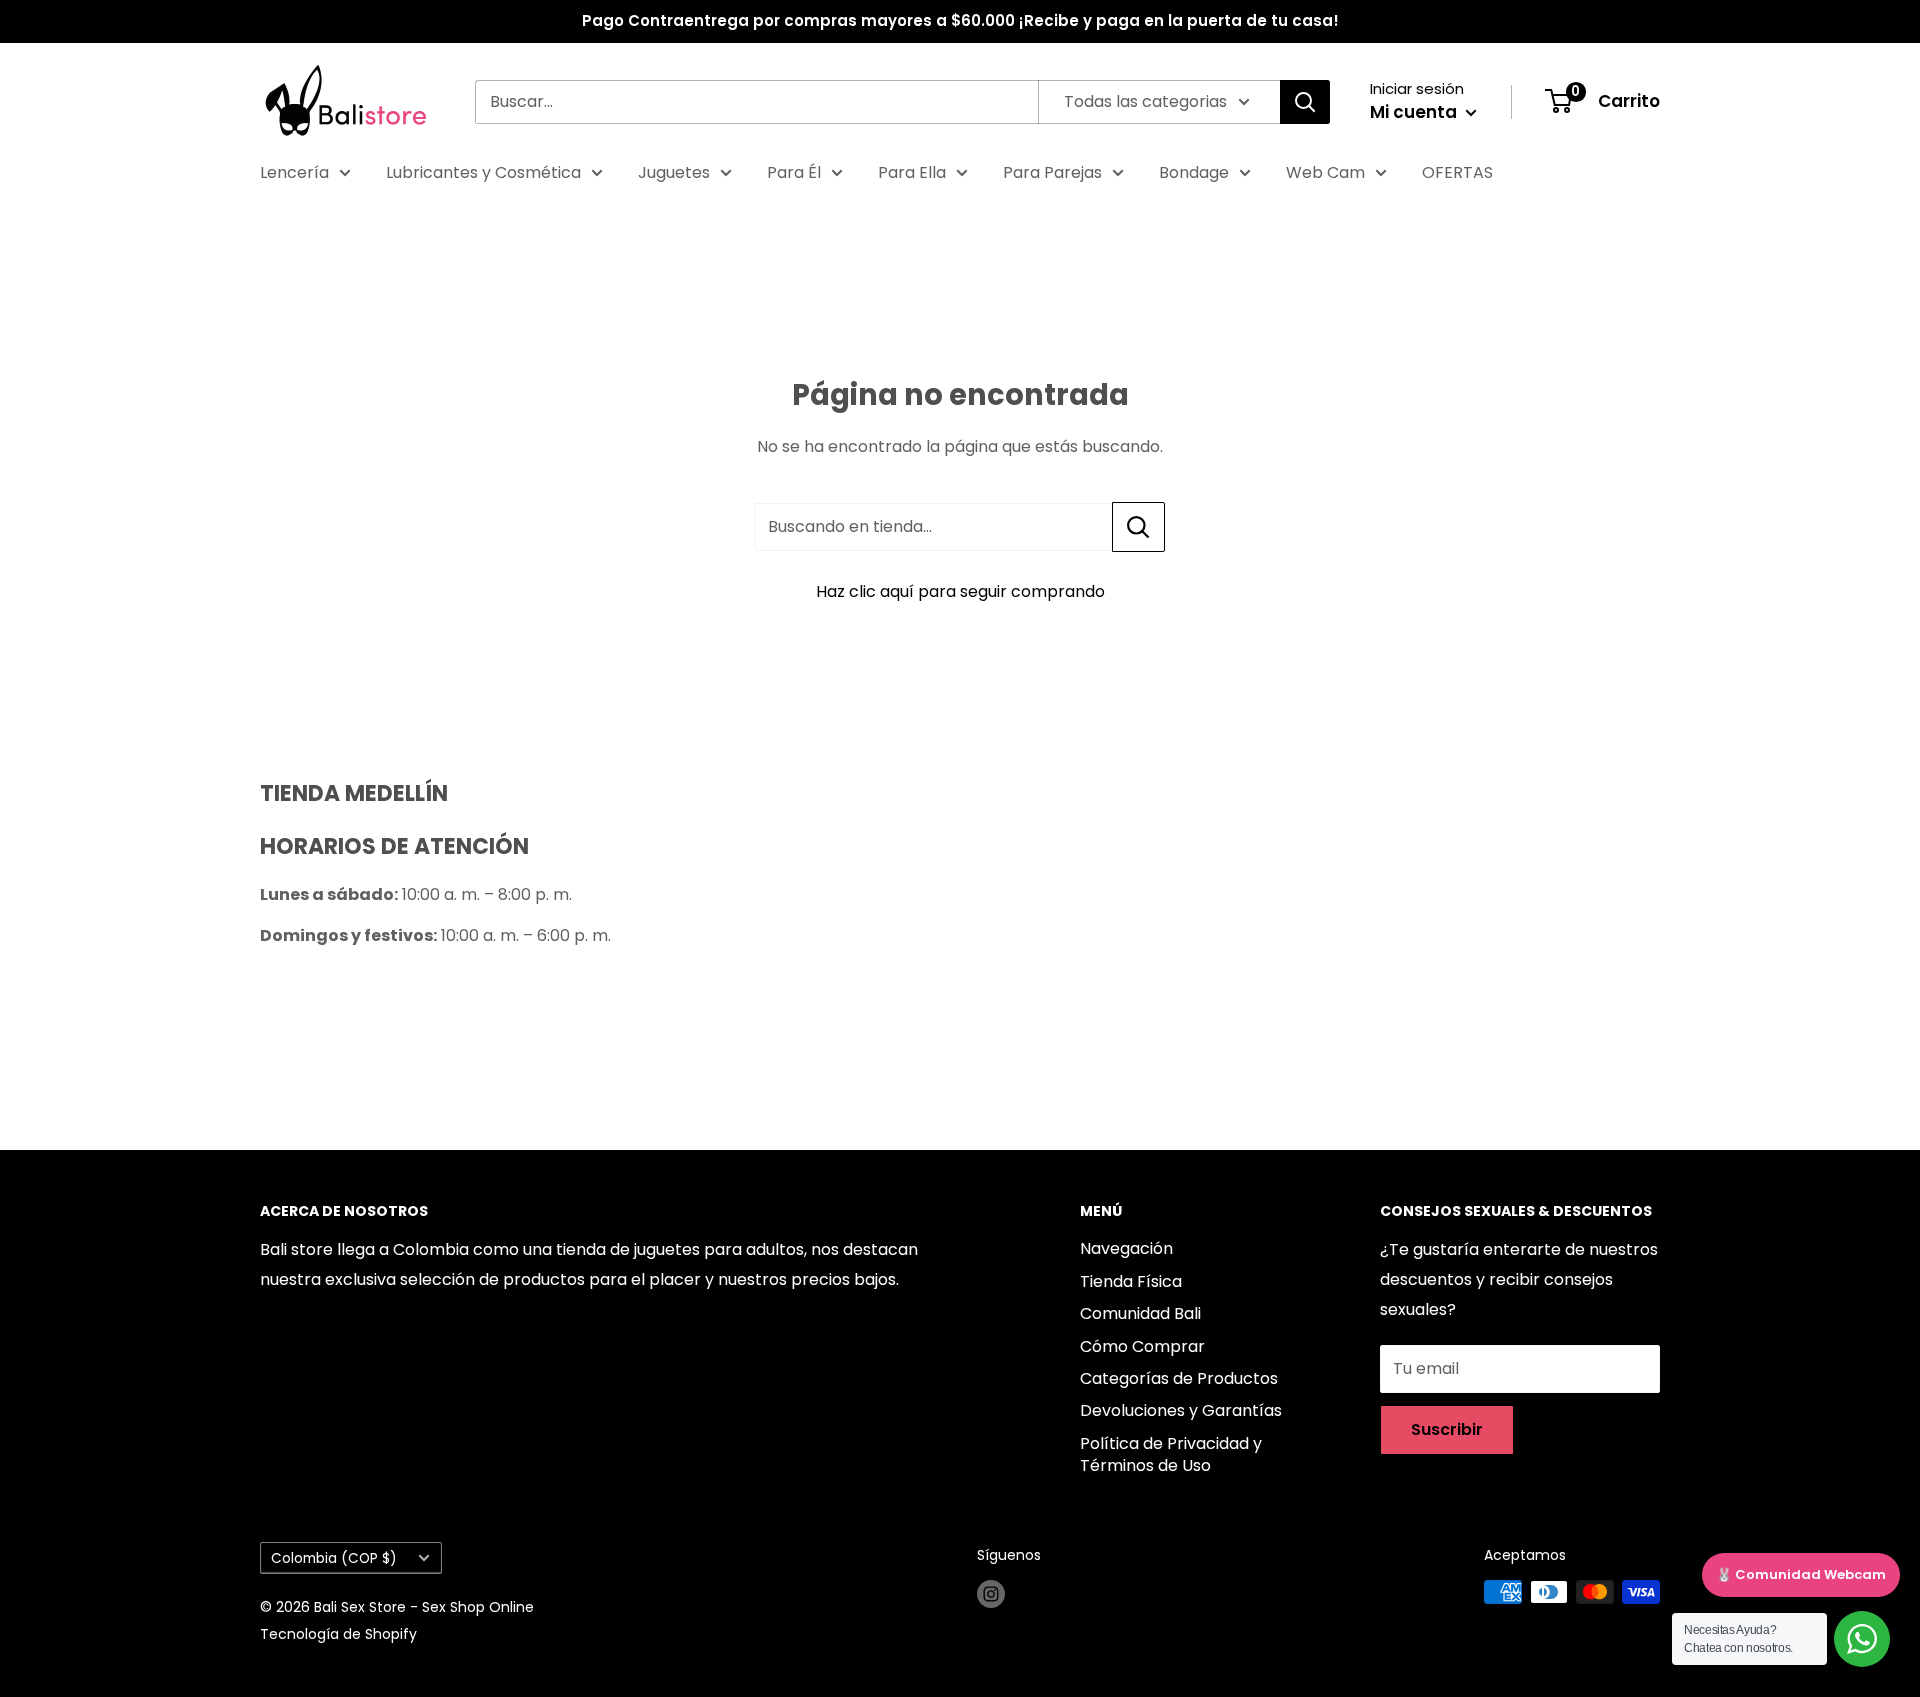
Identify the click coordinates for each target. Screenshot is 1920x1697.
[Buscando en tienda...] (1138, 527)
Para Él (794, 172)
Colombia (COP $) (334, 1558)
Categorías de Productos (1179, 1378)
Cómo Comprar (1142, 1346)
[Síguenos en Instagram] (991, 1594)
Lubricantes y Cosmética (483, 172)
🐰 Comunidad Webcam (1801, 1574)
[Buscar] (1305, 102)
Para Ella (912, 172)
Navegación (1126, 1248)
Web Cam (1325, 172)
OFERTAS (1457, 172)
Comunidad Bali (1140, 1313)
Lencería (294, 172)
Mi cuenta (1415, 112)
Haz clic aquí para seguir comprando (960, 591)
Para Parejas (1052, 172)
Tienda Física (1131, 1281)
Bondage (1194, 172)
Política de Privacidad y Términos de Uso (1171, 1454)
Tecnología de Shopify (338, 1634)
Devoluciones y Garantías (1181, 1410)
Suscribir (1447, 1429)
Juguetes (674, 172)
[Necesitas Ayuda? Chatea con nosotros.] (1862, 1639)
